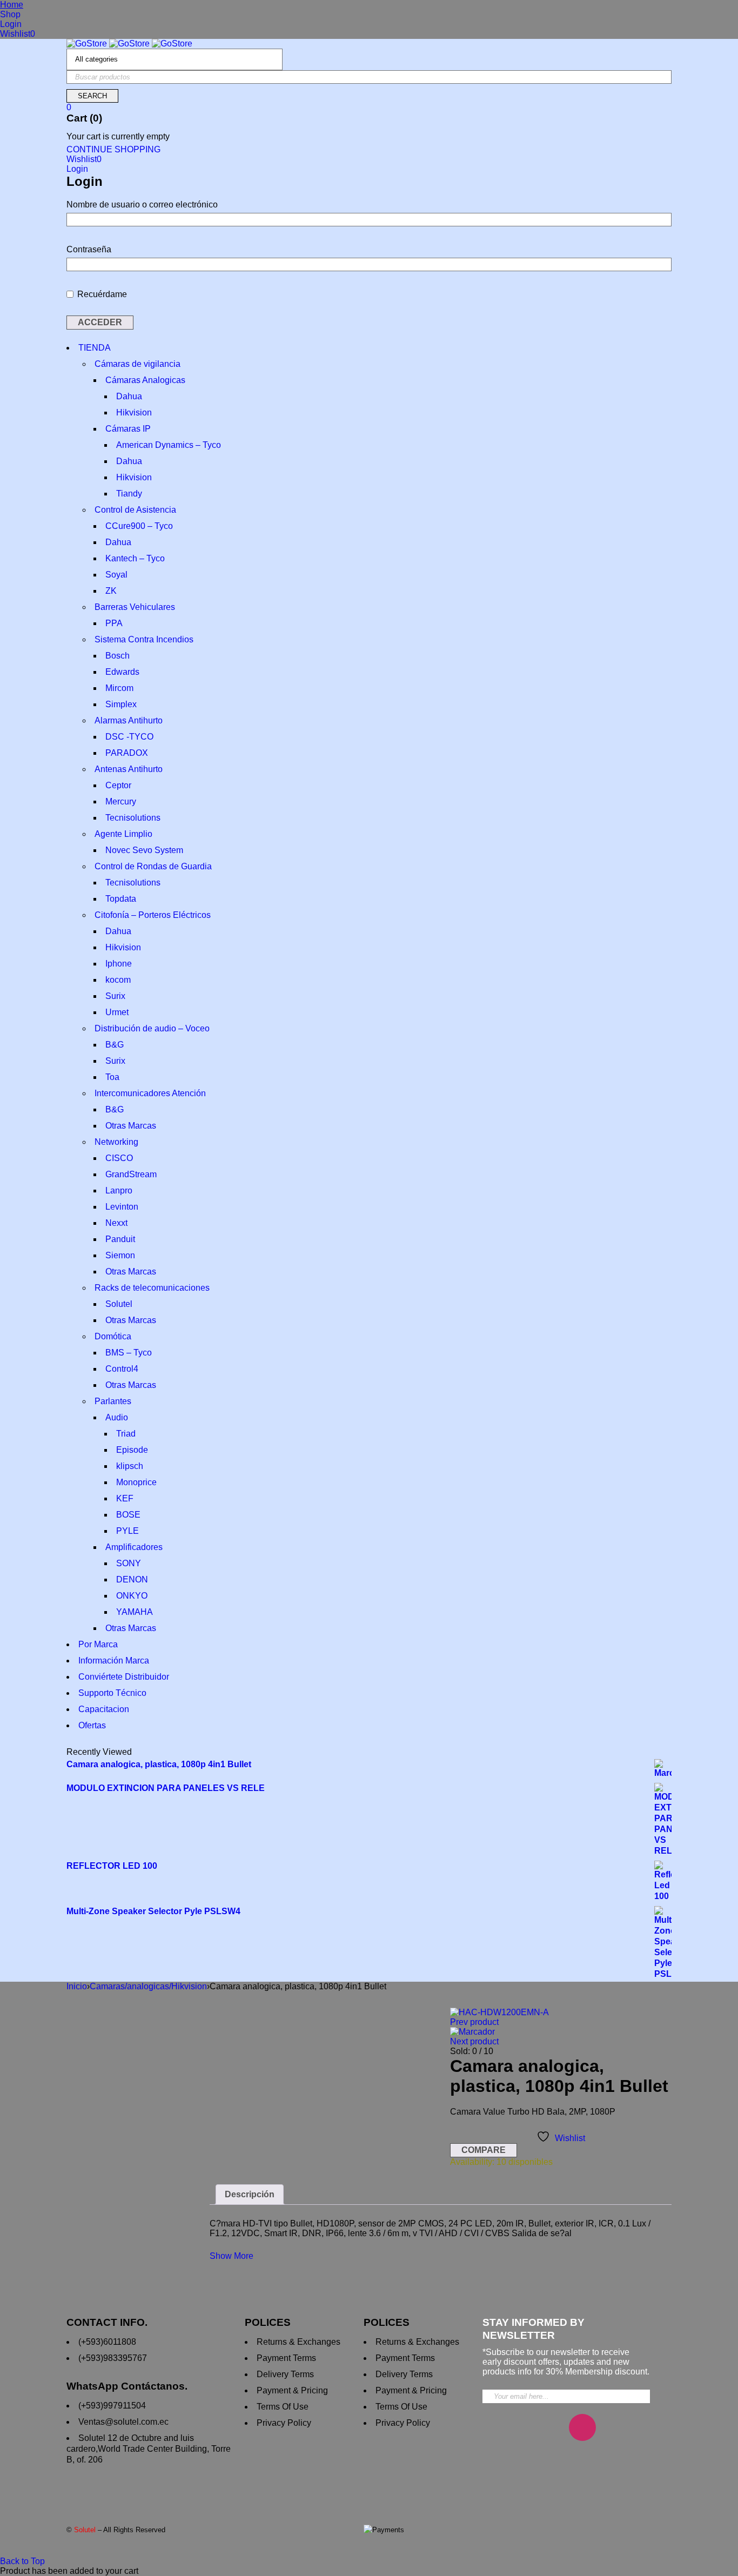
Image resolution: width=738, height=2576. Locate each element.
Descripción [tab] (250, 2194)
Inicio (77, 1986)
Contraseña (89, 249)
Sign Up (639, 2392)
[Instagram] (582, 2427)
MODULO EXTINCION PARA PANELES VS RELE (166, 1788)
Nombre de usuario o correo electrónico (142, 204)
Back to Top (22, 2561)
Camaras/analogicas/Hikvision (148, 1986)
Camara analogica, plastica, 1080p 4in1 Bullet (159, 1764)
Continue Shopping (113, 149)
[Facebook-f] (550, 2427)
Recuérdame (101, 294)
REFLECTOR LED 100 (112, 1866)
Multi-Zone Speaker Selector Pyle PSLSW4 (153, 1911)
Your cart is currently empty (118, 136)
